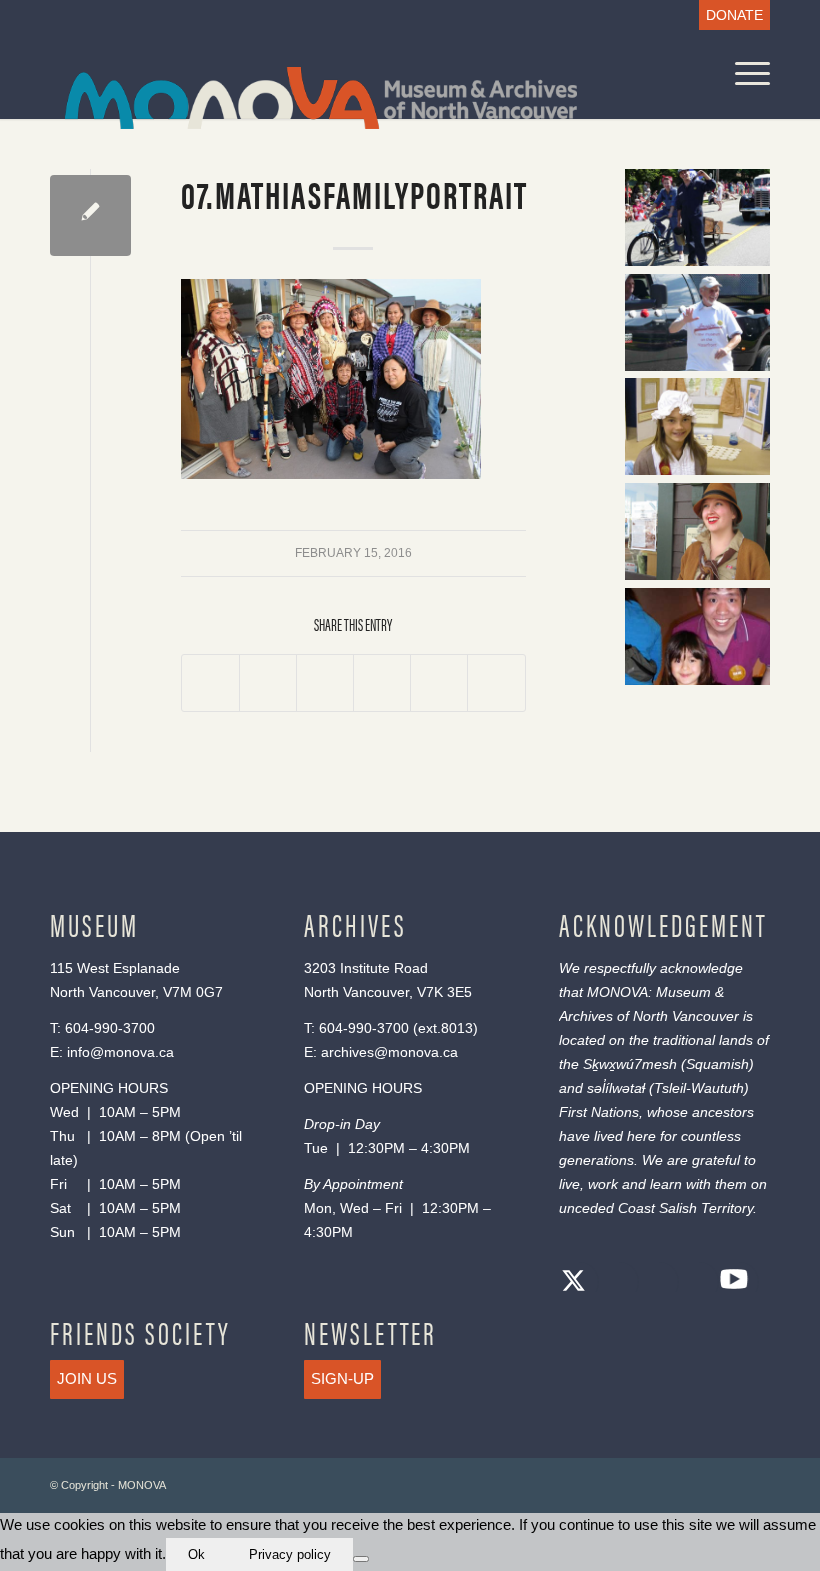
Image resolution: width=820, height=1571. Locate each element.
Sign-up (342, 1378)
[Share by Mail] (496, 683)
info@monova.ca (120, 1052)
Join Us (87, 1378)
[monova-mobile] (306, 110)
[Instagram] (654, 1283)
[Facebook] (614, 1283)
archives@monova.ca (389, 1052)
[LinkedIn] (694, 1283)
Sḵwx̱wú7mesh (630, 1064)
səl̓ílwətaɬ (616, 1088)
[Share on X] (268, 683)
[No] (361, 1559)
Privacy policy (290, 1554)
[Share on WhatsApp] (325, 683)
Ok (196, 1554)
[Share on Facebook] (210, 683)
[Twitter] (574, 1283)
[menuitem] (729, 15)
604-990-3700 (110, 1028)
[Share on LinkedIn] (439, 683)
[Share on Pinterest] (382, 683)
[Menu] (742, 74)
